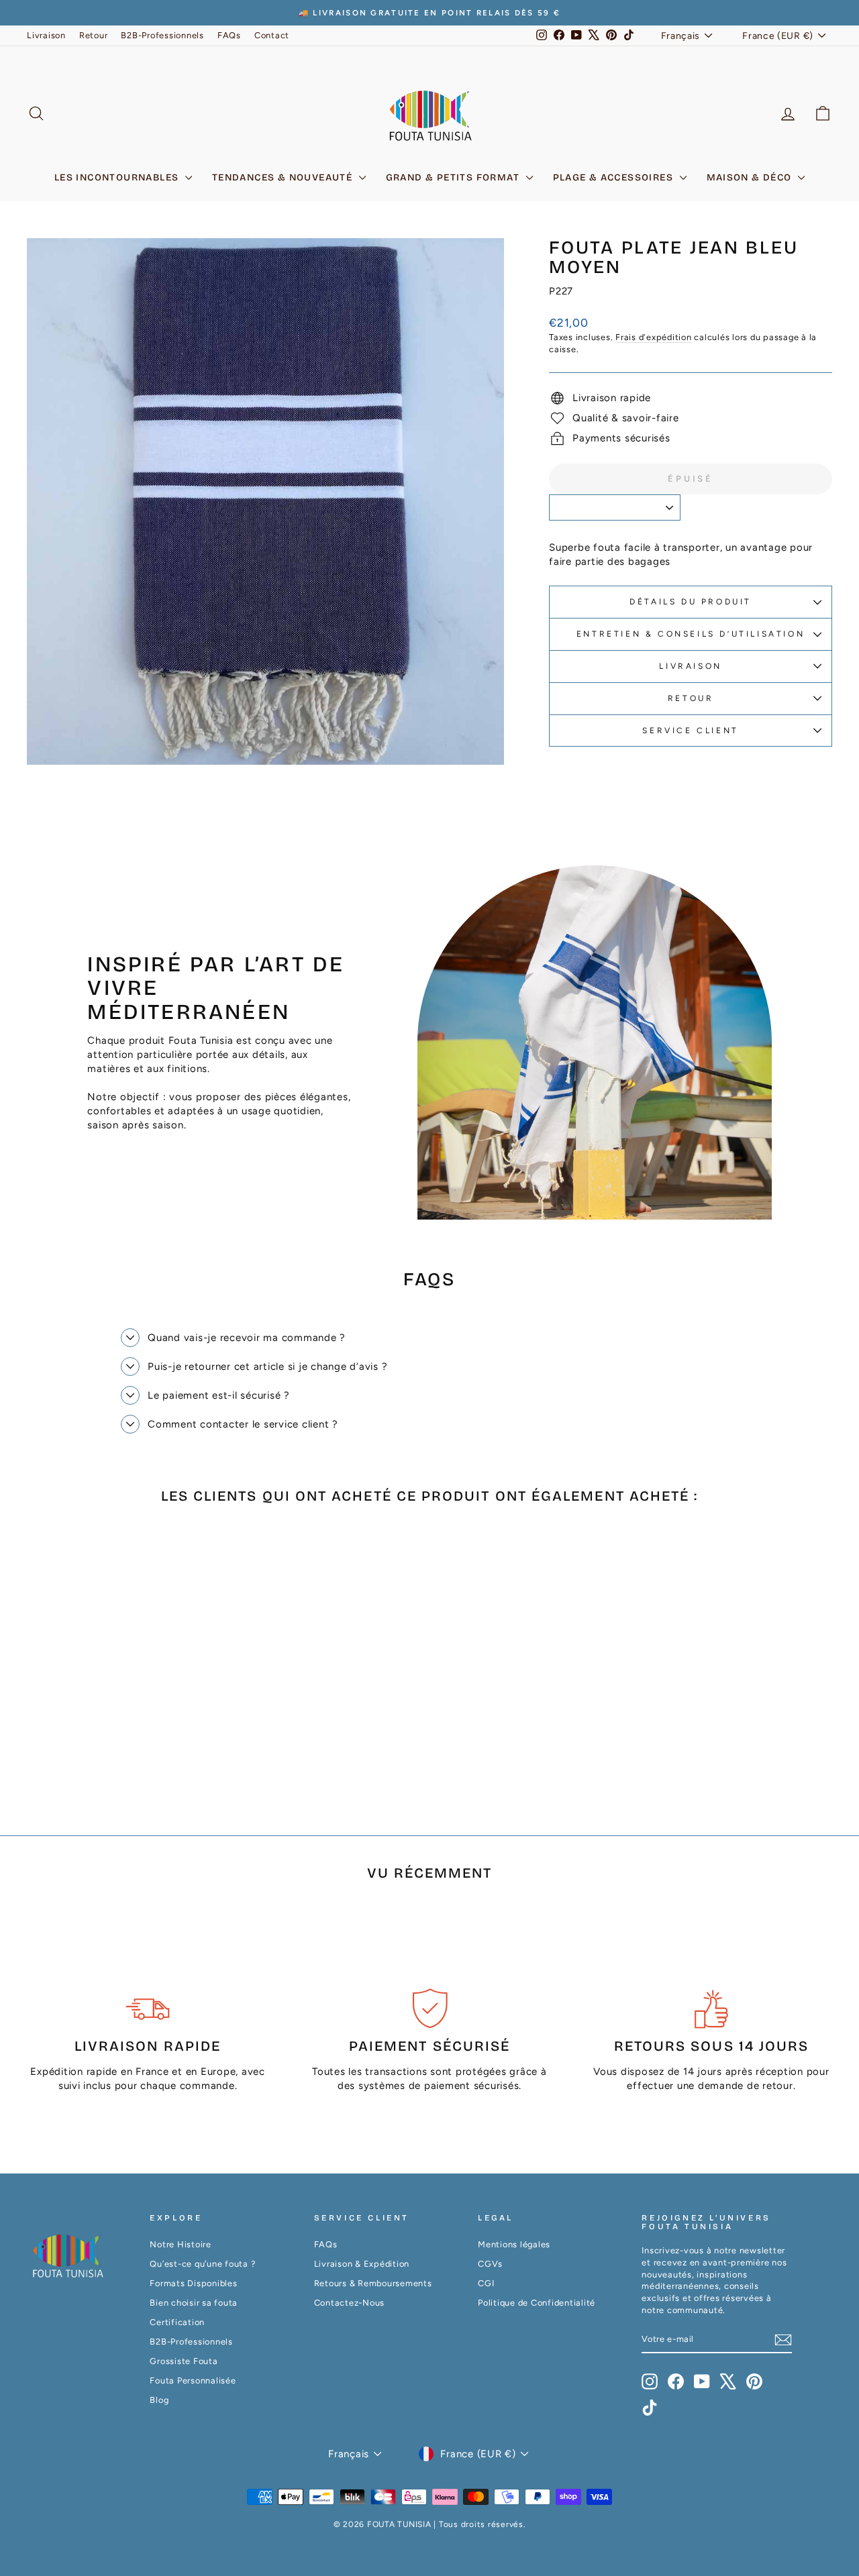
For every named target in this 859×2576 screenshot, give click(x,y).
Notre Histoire (181, 2244)
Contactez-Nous (350, 2303)
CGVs (490, 2264)
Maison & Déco (751, 177)
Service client (690, 731)
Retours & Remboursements (373, 2283)
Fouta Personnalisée (193, 2380)
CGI (486, 2283)
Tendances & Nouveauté (284, 177)
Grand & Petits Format (454, 177)
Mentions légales (514, 2244)
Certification (177, 2322)
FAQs (229, 35)
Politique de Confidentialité (537, 2303)
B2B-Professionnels (162, 35)
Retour (94, 35)
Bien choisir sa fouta (194, 2303)
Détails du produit (691, 602)
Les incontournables (118, 177)
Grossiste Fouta (184, 2361)
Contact (272, 35)
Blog (159, 2400)
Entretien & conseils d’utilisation (691, 634)
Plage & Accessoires (615, 177)
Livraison (46, 35)
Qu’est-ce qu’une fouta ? (202, 2264)
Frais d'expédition (654, 337)
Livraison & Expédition (362, 2264)
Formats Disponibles (193, 2283)
